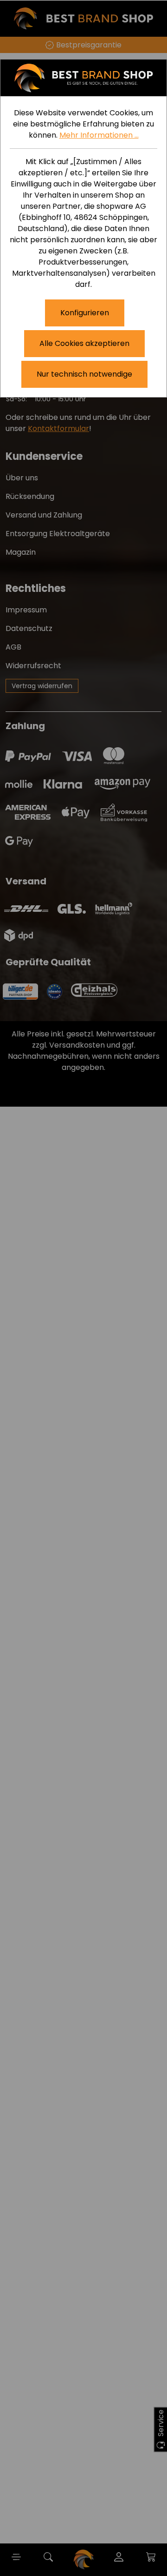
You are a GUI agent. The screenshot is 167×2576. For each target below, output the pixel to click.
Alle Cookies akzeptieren (84, 343)
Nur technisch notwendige (84, 374)
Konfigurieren (85, 313)
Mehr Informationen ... (99, 135)
